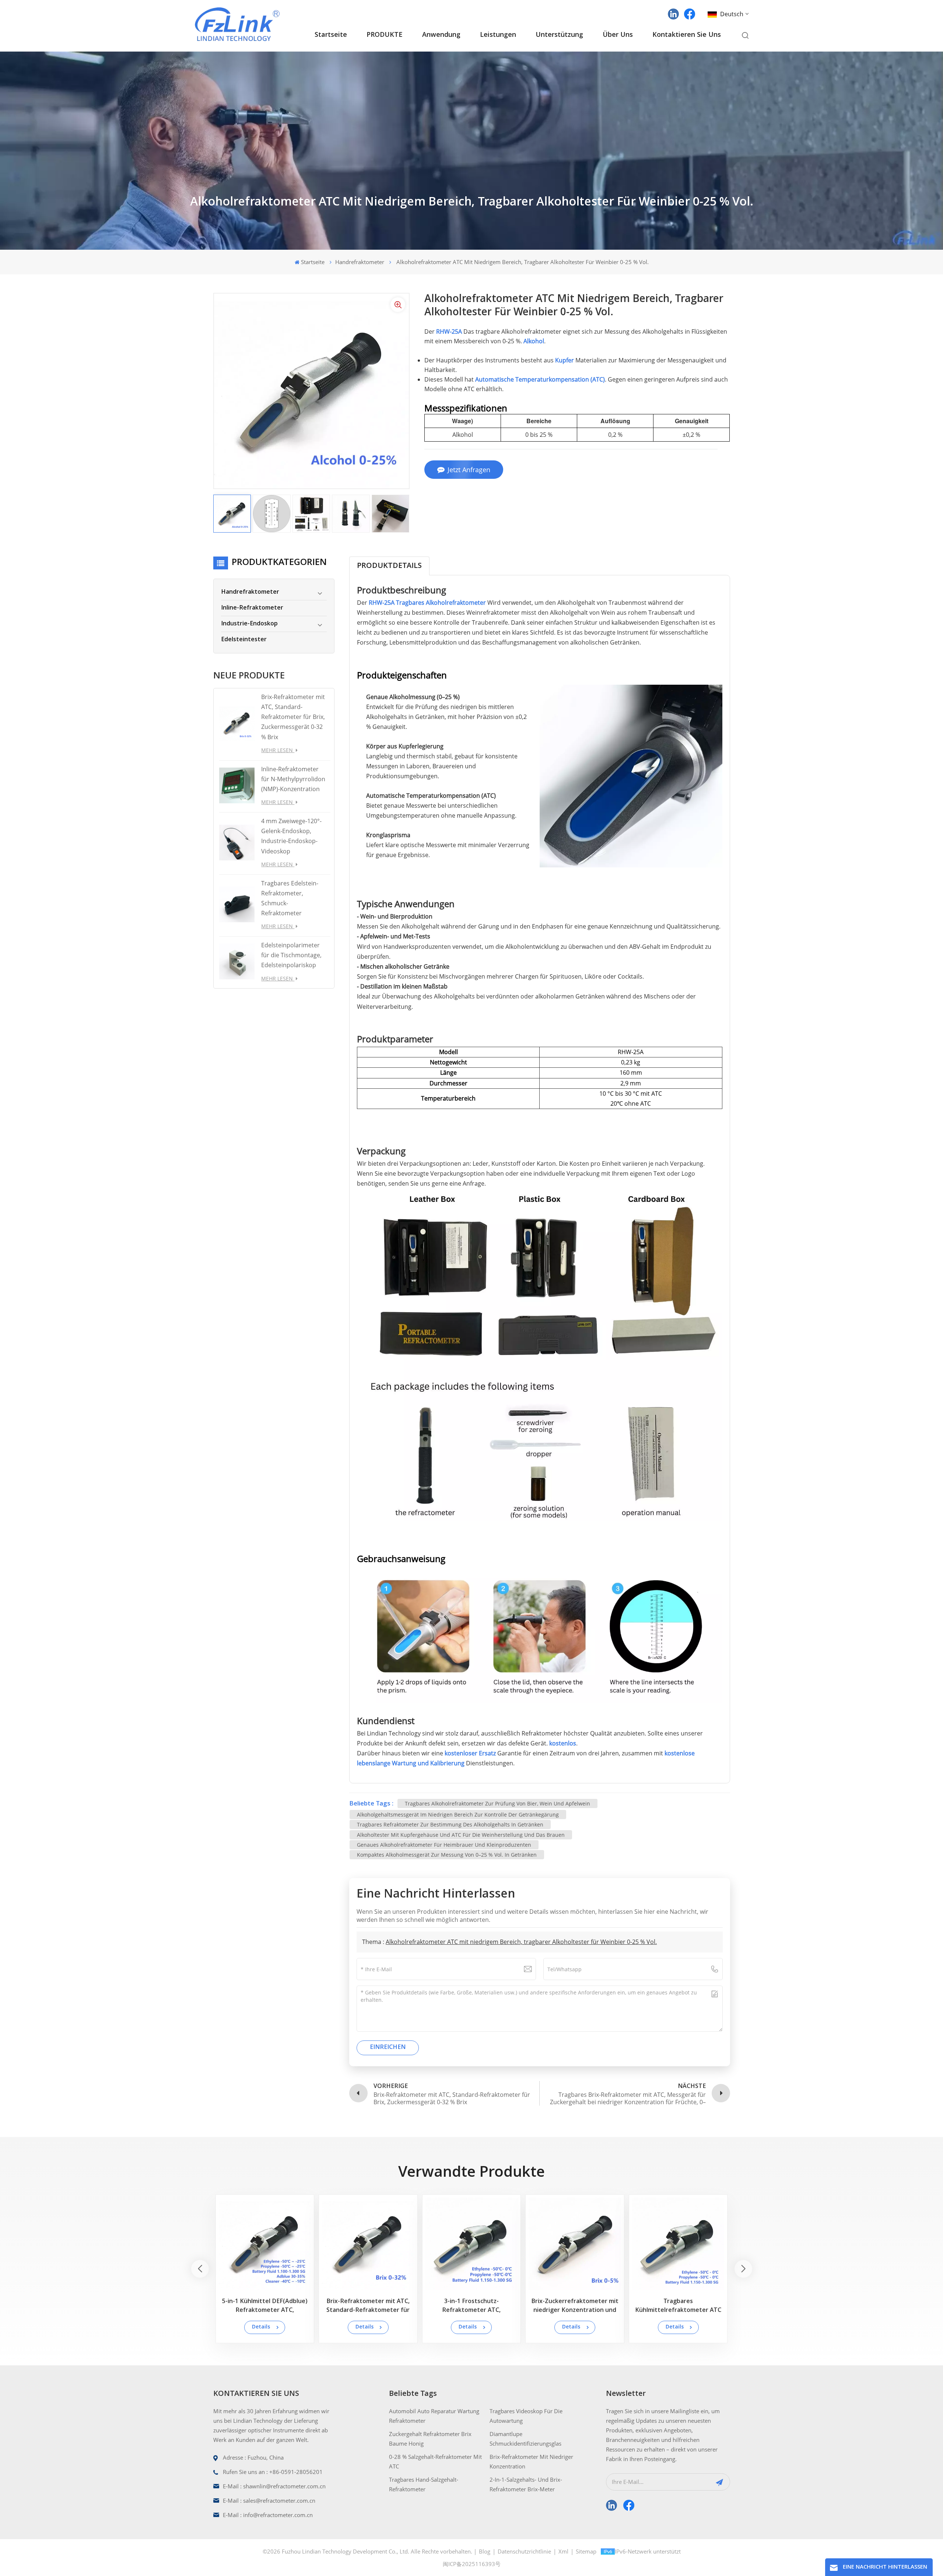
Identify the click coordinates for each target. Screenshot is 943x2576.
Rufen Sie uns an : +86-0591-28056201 (273, 2472)
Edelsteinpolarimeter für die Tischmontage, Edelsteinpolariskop (291, 955)
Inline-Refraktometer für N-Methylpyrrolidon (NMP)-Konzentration (293, 779)
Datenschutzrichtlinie (524, 2551)
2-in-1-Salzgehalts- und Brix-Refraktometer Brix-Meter (526, 2484)
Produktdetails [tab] (389, 566)
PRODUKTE (385, 35)
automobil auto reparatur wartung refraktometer (434, 2416)
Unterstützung (559, 35)
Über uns (618, 35)
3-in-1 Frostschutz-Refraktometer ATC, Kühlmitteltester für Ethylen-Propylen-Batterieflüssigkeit (471, 2307)
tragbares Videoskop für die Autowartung (526, 2416)
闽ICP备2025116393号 (472, 2564)
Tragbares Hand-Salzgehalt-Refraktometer (424, 2484)
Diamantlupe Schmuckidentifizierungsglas (525, 2439)
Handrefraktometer (360, 262)
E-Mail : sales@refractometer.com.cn (269, 2500)
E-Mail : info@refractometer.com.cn (268, 2515)
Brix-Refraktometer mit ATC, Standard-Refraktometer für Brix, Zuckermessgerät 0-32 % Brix (293, 717)
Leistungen (498, 35)
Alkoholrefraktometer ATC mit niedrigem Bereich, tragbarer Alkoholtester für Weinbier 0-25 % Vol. (521, 1942)
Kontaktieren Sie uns (687, 35)
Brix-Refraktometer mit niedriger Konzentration (531, 2461)
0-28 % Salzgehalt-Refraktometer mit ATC (435, 2461)
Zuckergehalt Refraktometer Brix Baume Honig (430, 2439)
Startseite (331, 35)
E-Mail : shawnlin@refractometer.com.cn (274, 2486)
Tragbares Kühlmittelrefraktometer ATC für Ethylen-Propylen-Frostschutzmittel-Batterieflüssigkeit (678, 2307)
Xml (563, 2551)
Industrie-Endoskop (249, 624)
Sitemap (586, 2551)
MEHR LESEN (278, 750)
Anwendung (441, 35)
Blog (485, 2551)
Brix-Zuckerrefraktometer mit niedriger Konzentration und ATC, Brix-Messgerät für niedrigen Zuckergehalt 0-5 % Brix (575, 2307)
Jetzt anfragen (469, 470)
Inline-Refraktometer (252, 608)
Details (261, 2327)
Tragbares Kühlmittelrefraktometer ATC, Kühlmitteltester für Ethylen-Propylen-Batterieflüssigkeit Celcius (885, 2307)
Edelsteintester (244, 640)
